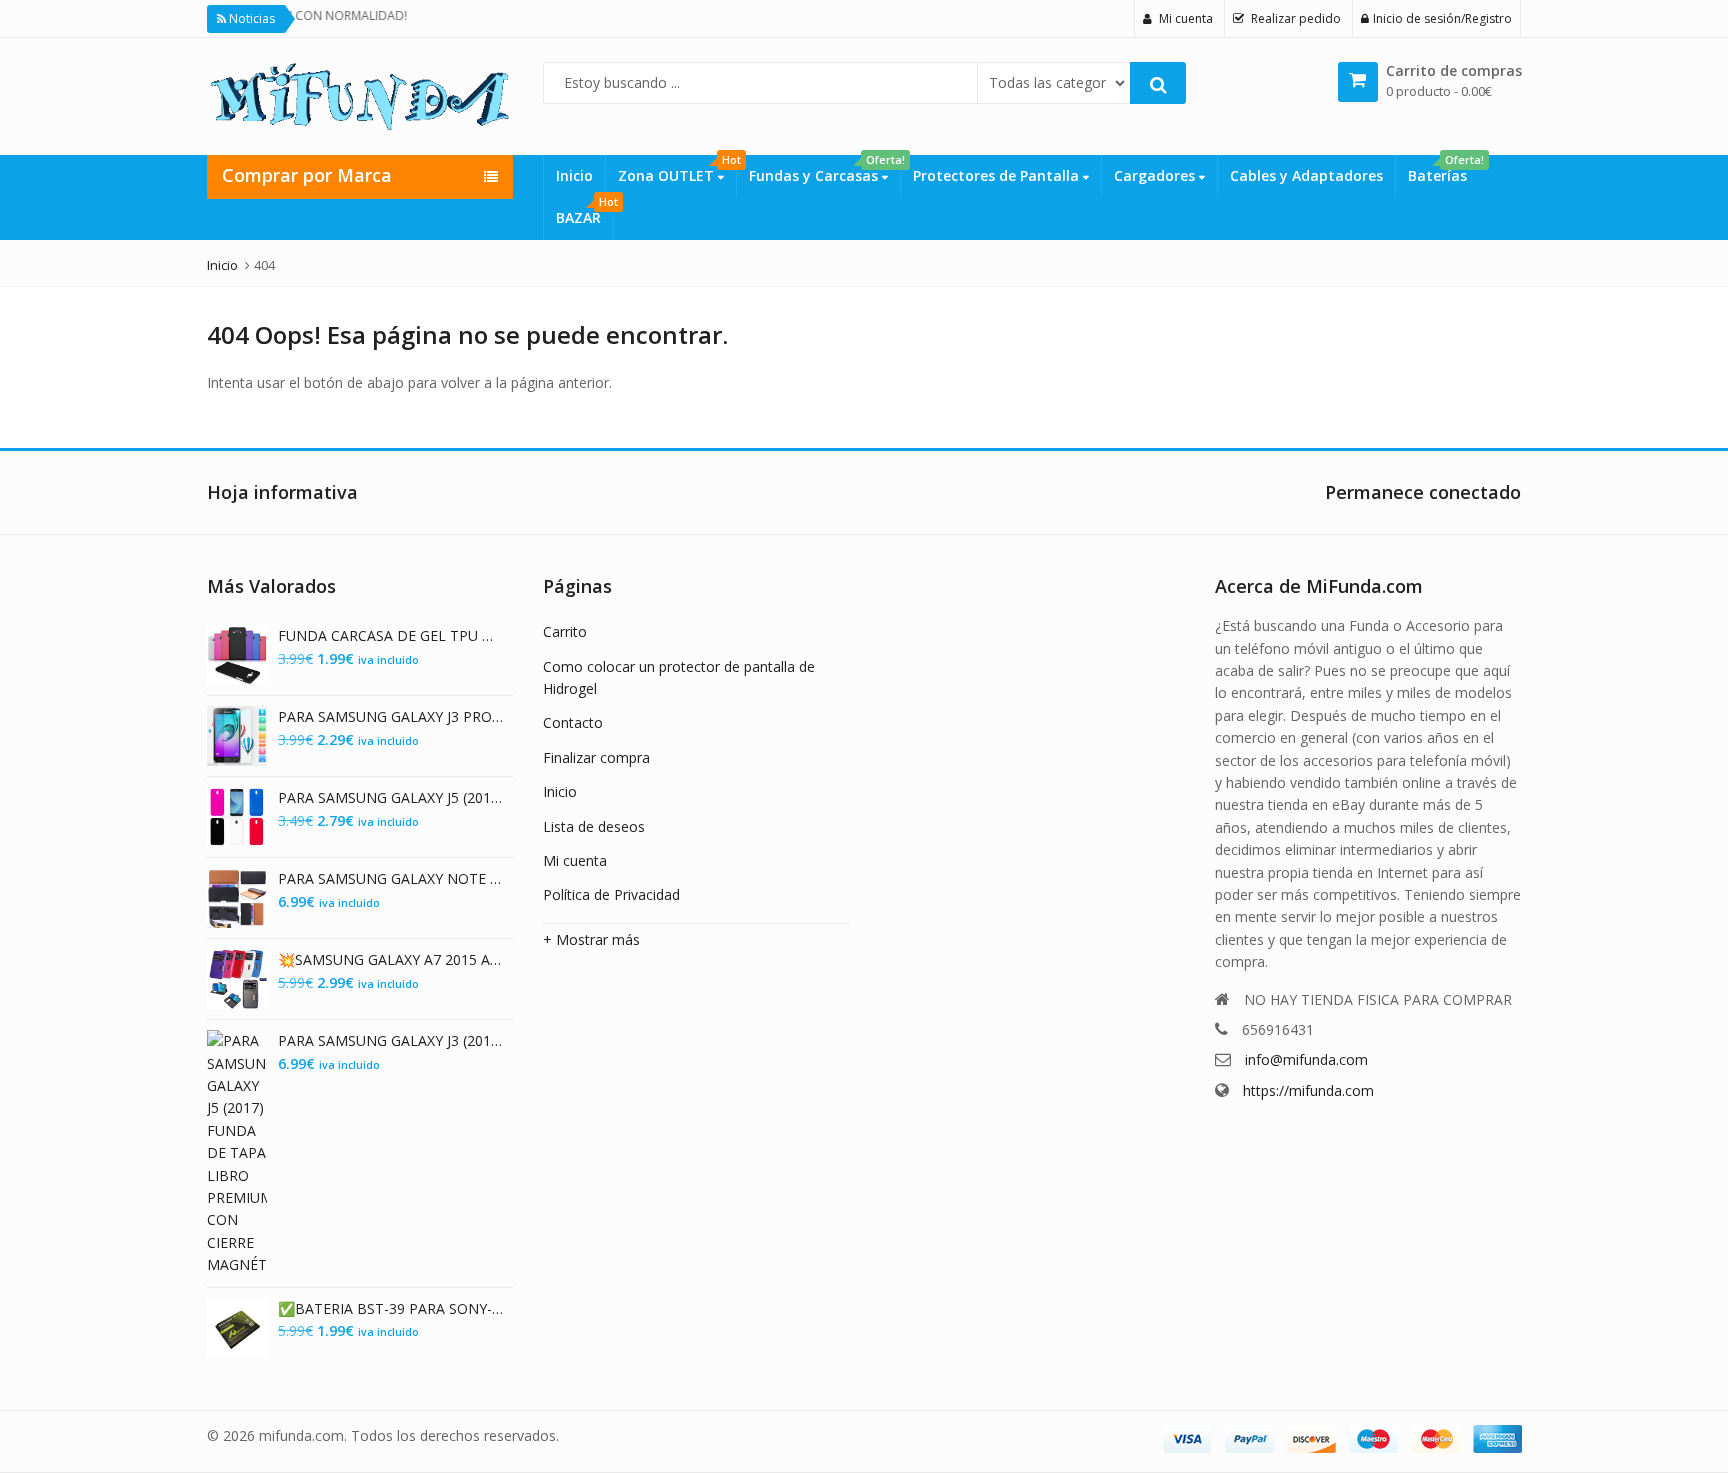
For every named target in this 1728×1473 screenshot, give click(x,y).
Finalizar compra (596, 757)
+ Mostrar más (591, 939)
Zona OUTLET (677, 170)
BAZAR (584, 212)
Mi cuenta (575, 860)
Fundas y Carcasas (824, 170)
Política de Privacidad (611, 894)
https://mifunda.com (1308, 1090)
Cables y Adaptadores (1306, 175)
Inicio (574, 175)
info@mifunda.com (1306, 1059)
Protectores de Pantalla (998, 175)
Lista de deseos (594, 826)
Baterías (1443, 170)
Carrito (565, 631)
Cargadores (1156, 175)
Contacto (573, 722)
